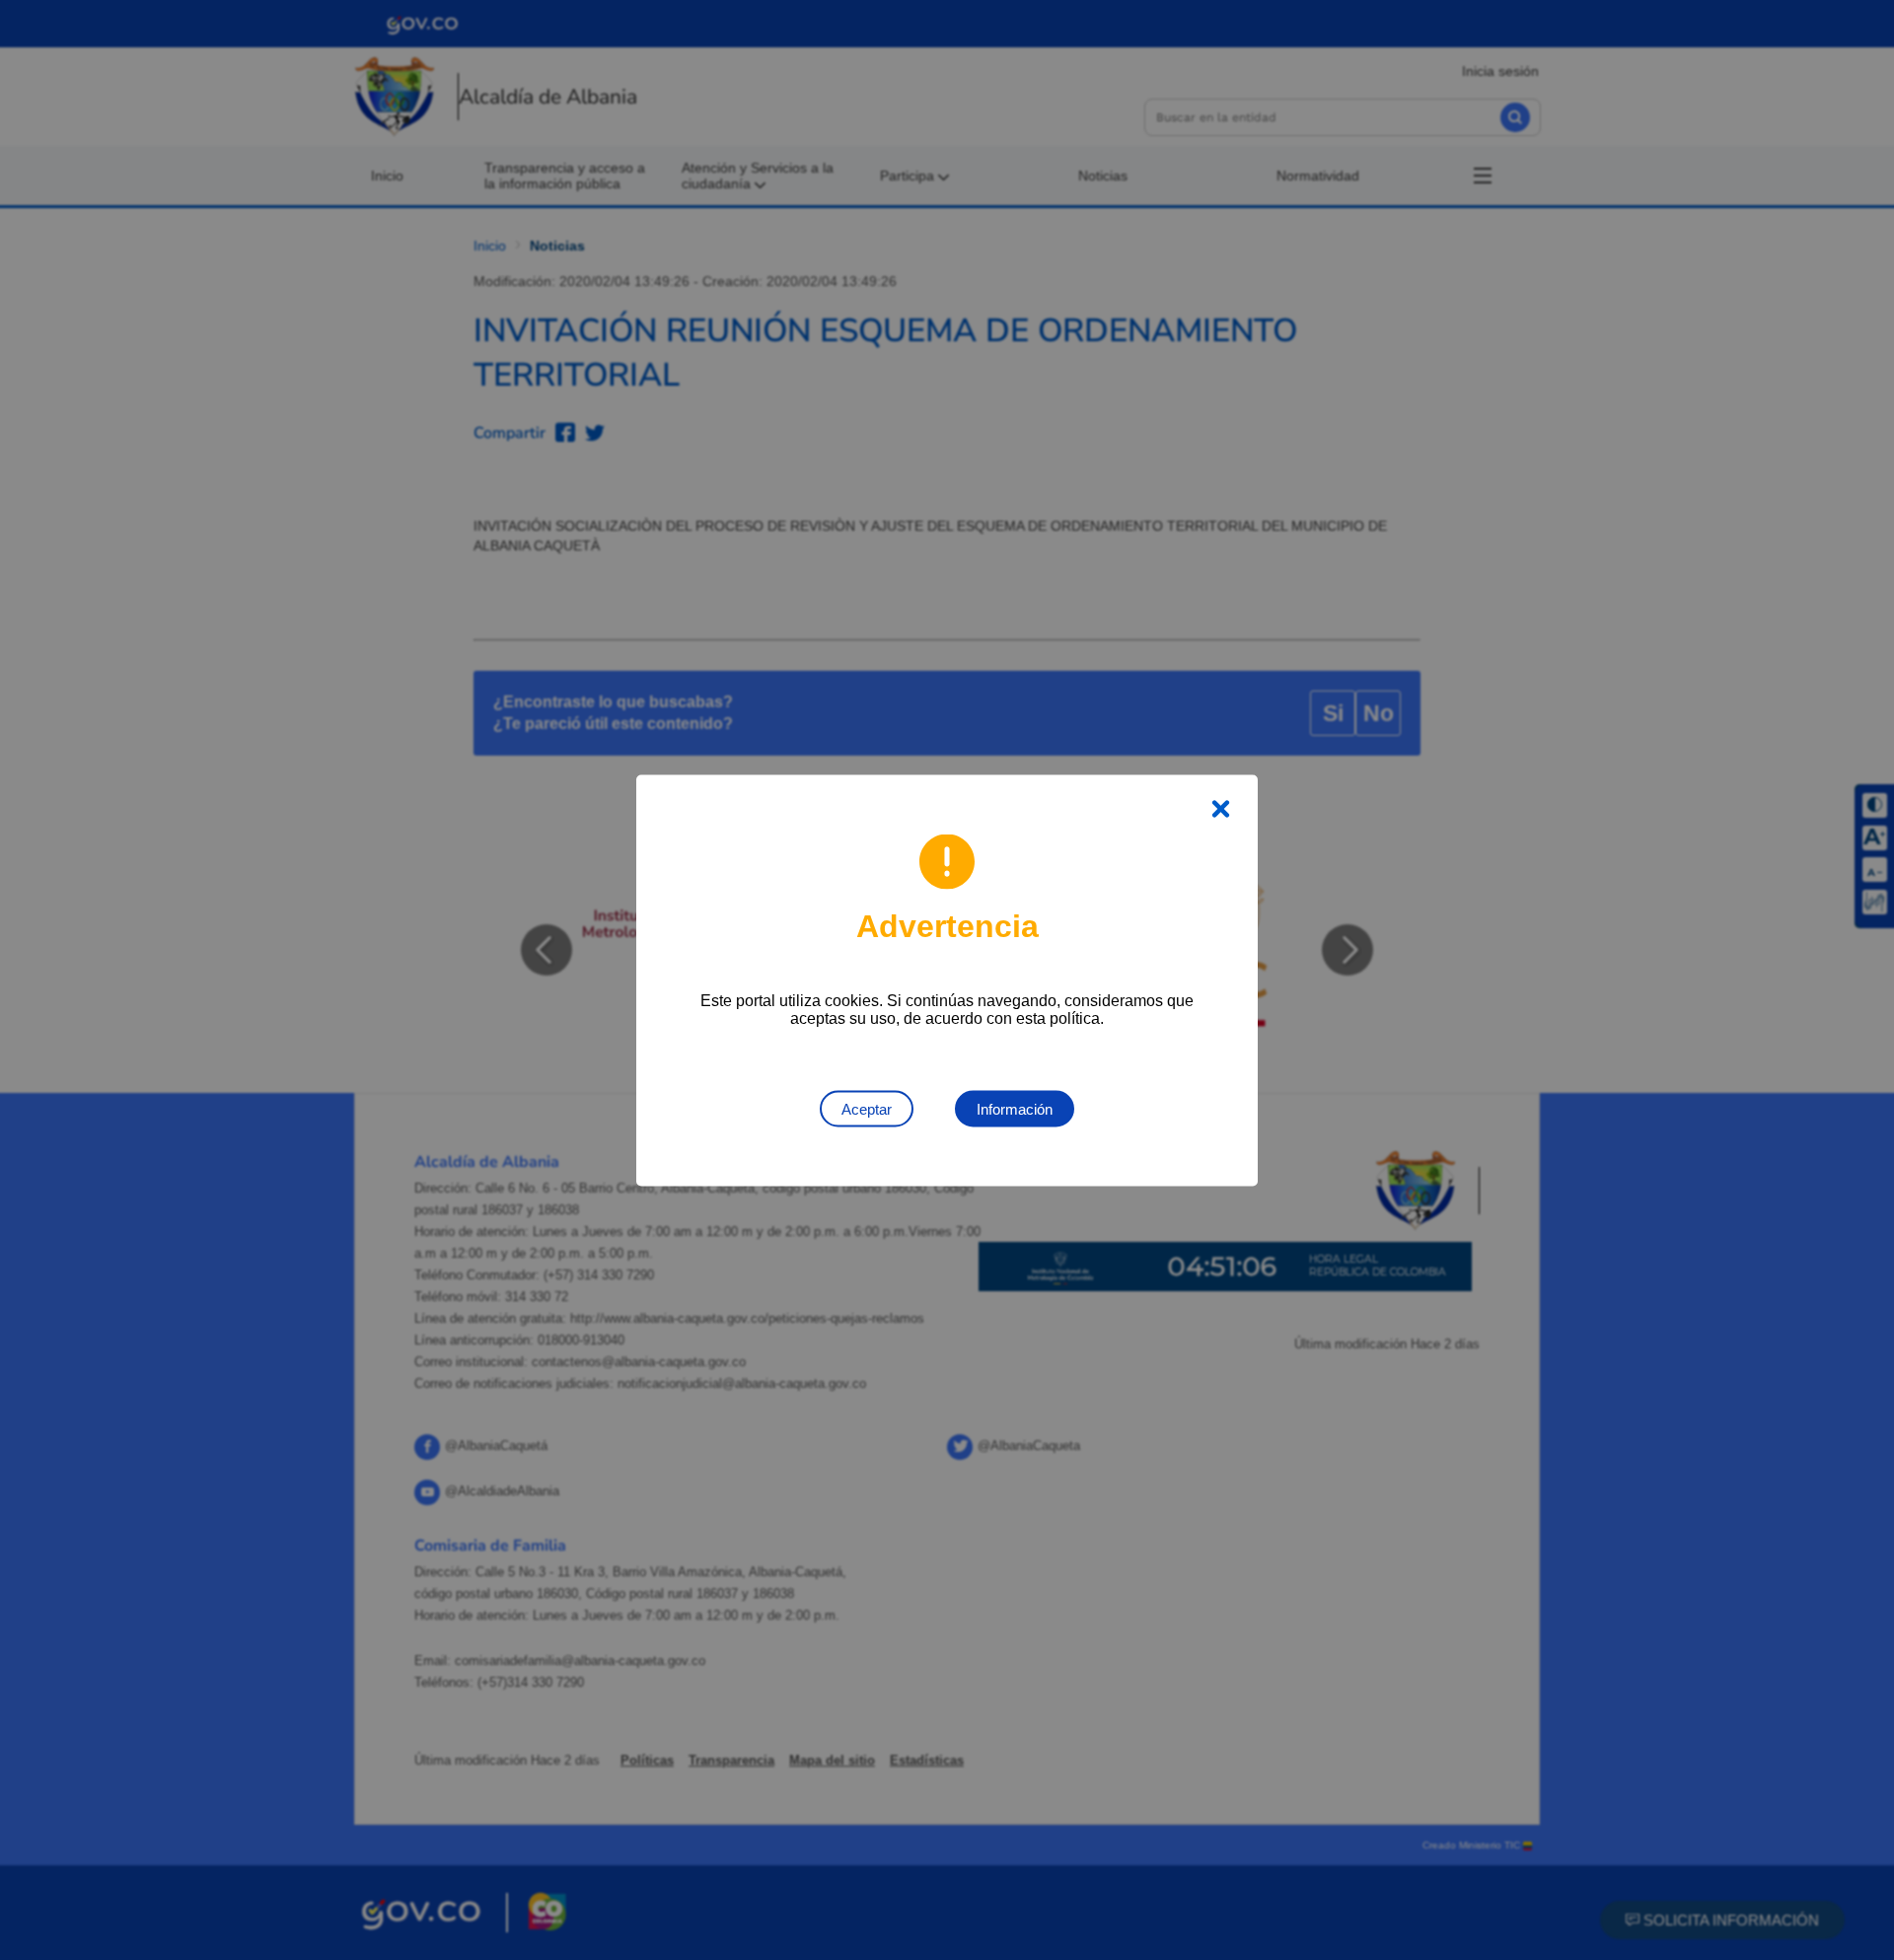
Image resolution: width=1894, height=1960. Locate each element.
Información (1015, 1108)
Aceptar (867, 1108)
